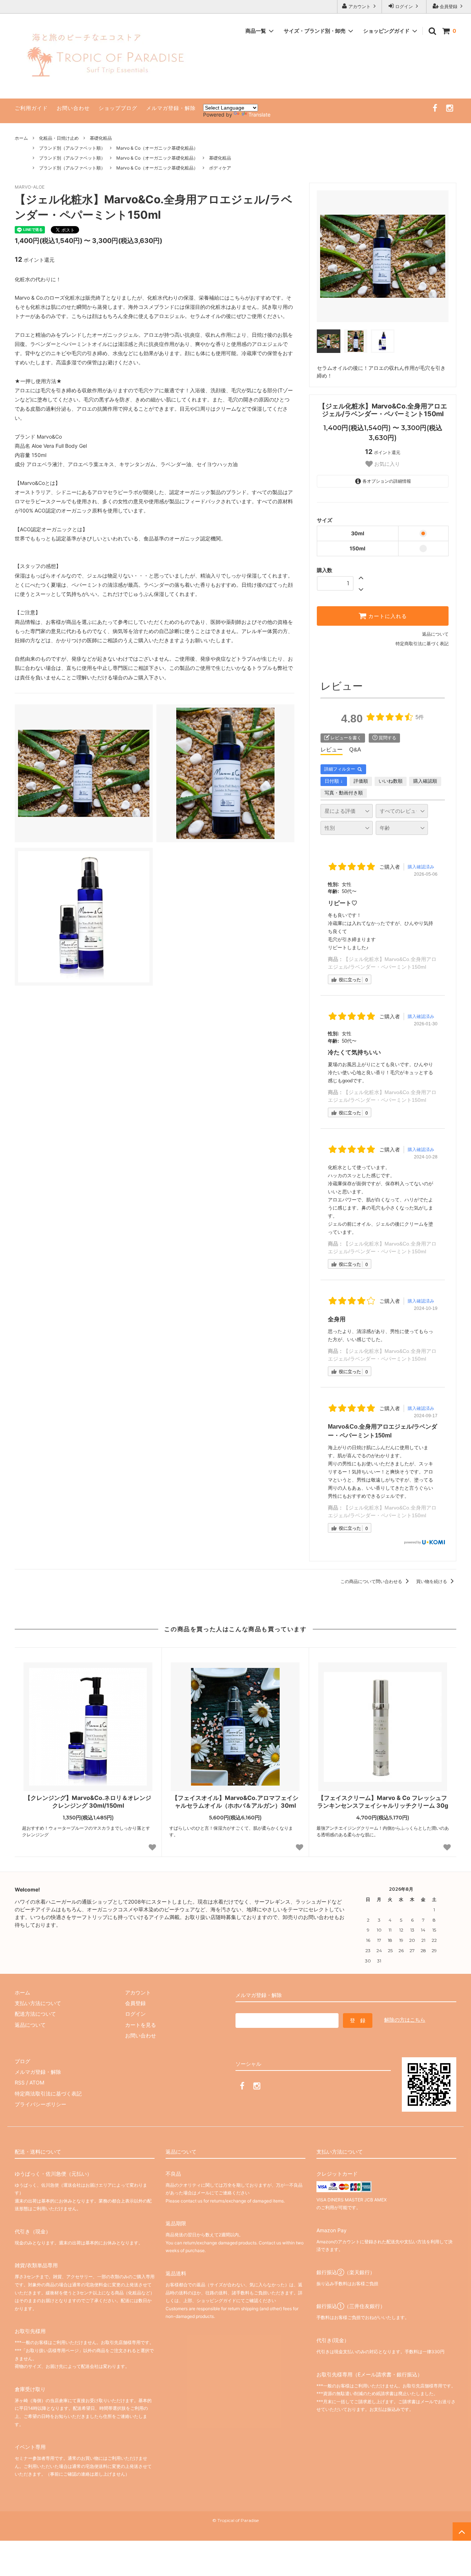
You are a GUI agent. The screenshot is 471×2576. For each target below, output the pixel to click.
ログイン (404, 6)
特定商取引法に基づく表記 (422, 644)
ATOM (37, 2082)
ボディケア (220, 168)
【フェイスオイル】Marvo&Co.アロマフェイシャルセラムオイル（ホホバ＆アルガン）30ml (235, 1802)
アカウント (360, 6)
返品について (435, 634)
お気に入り (386, 464)
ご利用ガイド (31, 108)
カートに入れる (387, 616)
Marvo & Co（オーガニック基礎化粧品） (157, 148)
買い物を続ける (432, 1581)
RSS (20, 2082)
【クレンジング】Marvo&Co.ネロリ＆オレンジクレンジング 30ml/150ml (88, 1802)
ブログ (22, 2061)
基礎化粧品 (101, 138)
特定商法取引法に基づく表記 (48, 2093)
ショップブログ (118, 108)
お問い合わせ (73, 108)
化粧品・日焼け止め (59, 138)
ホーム (21, 138)
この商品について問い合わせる (372, 1581)
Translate (259, 115)
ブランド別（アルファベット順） (72, 148)
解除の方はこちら (405, 2020)
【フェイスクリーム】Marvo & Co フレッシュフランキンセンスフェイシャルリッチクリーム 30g (383, 1802)
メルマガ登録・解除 (171, 108)
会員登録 (449, 6)
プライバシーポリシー (40, 2104)
